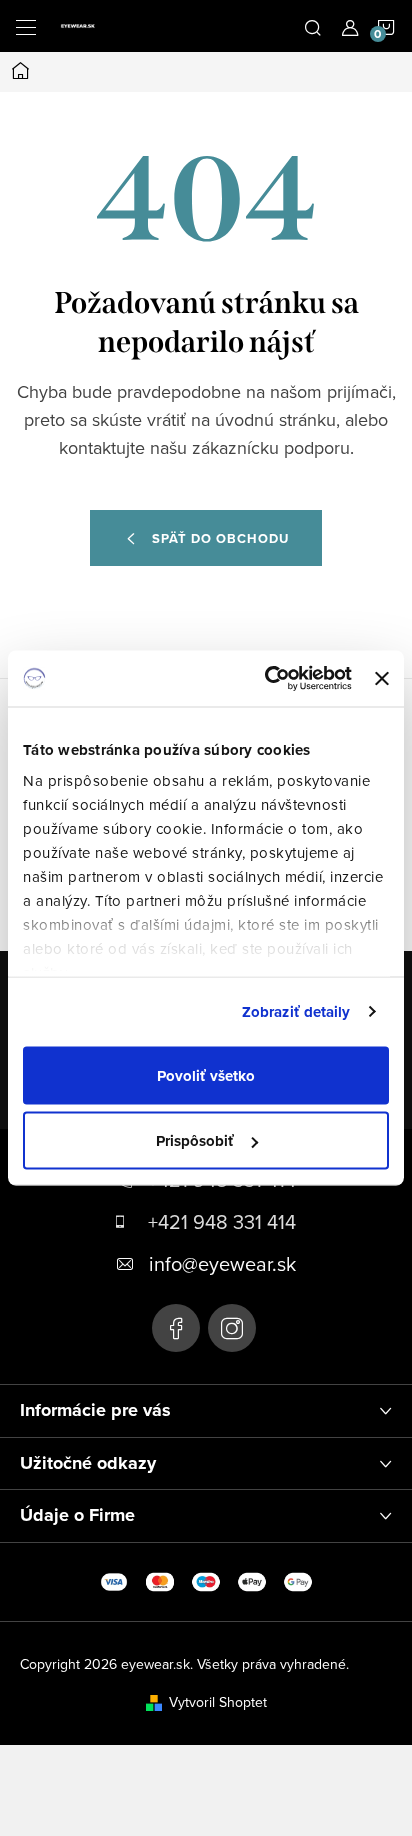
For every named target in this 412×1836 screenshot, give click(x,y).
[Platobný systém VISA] (114, 1580)
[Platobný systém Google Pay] (298, 1580)
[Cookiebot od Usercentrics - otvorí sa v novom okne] (267, 679)
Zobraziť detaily (296, 1012)
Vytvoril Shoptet (218, 1702)
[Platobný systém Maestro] (206, 1580)
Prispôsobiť (195, 1141)
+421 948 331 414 (222, 1221)
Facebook (176, 1328)
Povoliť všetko (206, 1075)
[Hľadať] (313, 26)
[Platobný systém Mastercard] (160, 1580)
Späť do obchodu (220, 538)
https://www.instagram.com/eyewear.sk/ (232, 1328)
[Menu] (26, 26)
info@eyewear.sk (222, 1263)
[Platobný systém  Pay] (252, 1580)
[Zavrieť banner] (382, 678)
